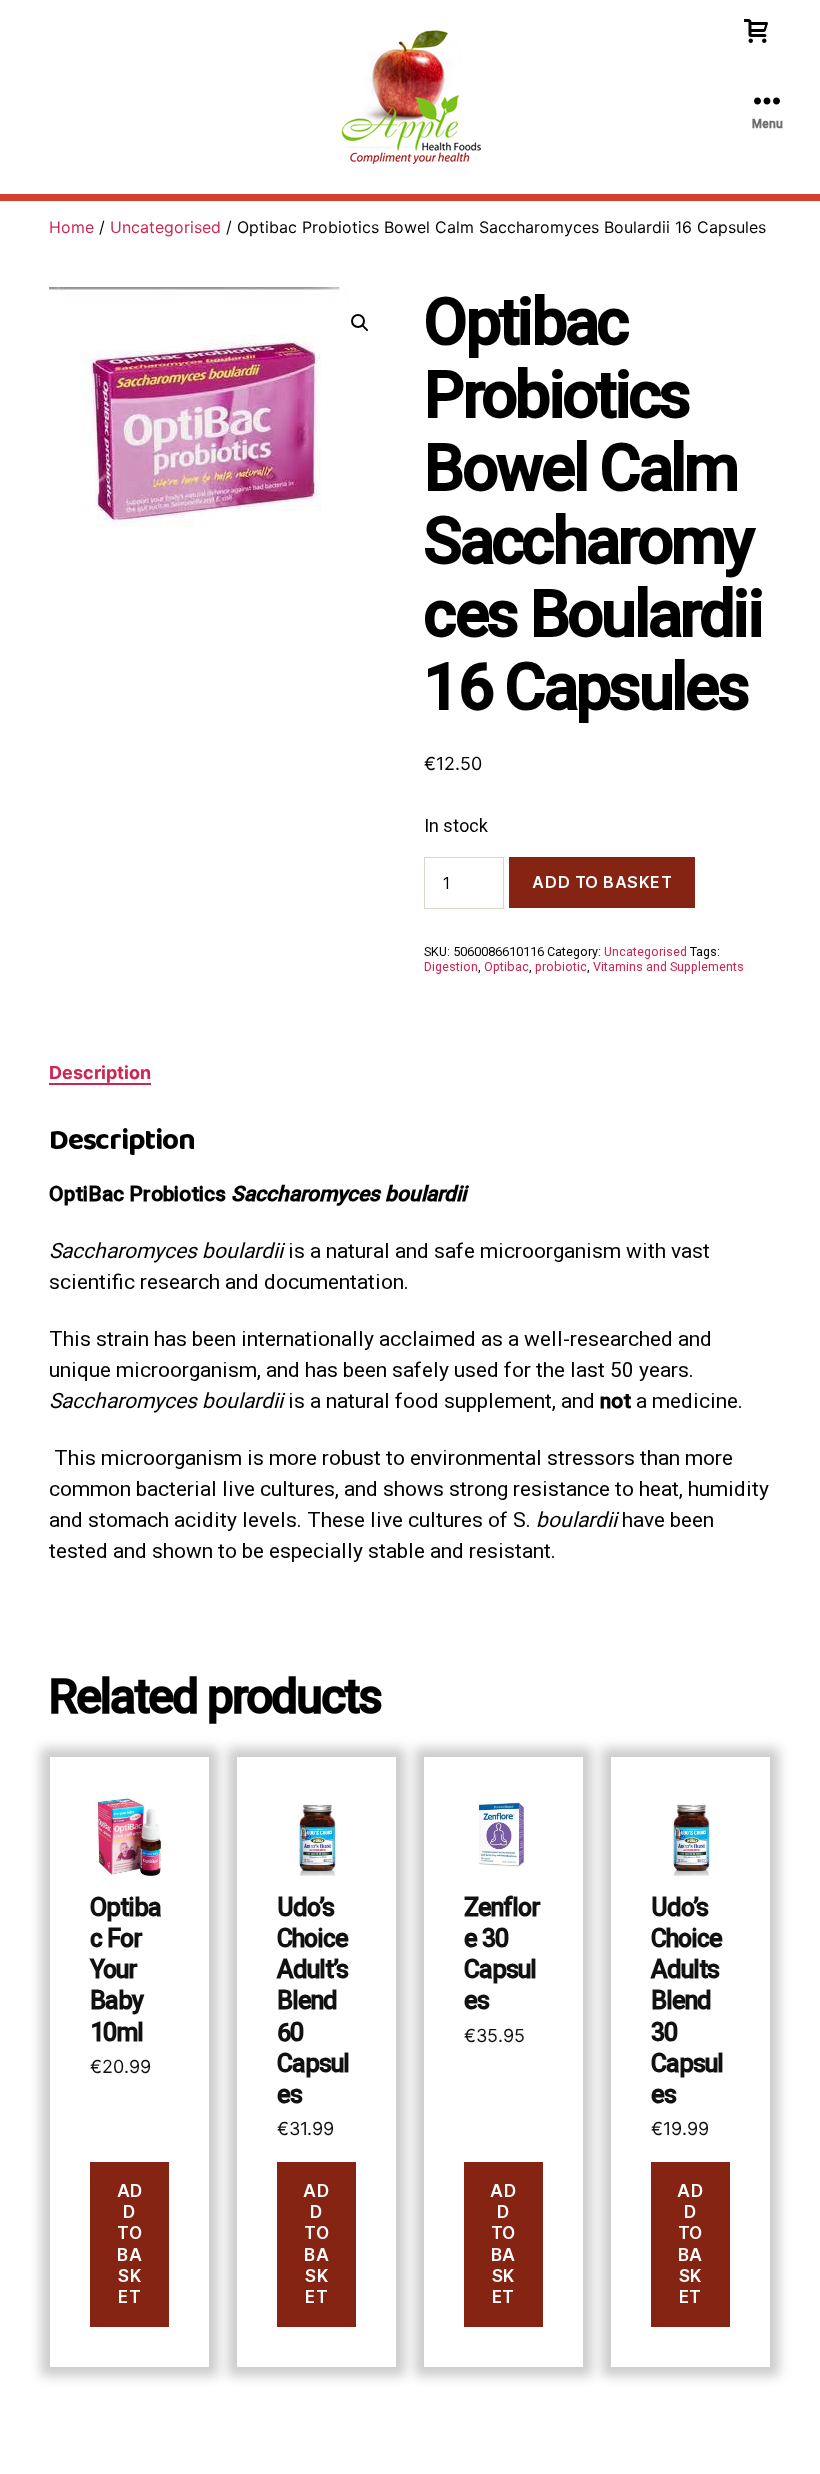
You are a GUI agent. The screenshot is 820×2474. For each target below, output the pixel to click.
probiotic (561, 966)
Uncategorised (165, 227)
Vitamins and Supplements (668, 966)
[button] (360, 323)
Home (71, 227)
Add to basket (602, 882)
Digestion (451, 966)
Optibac (506, 966)
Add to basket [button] (130, 2244)
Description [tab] (100, 1072)
